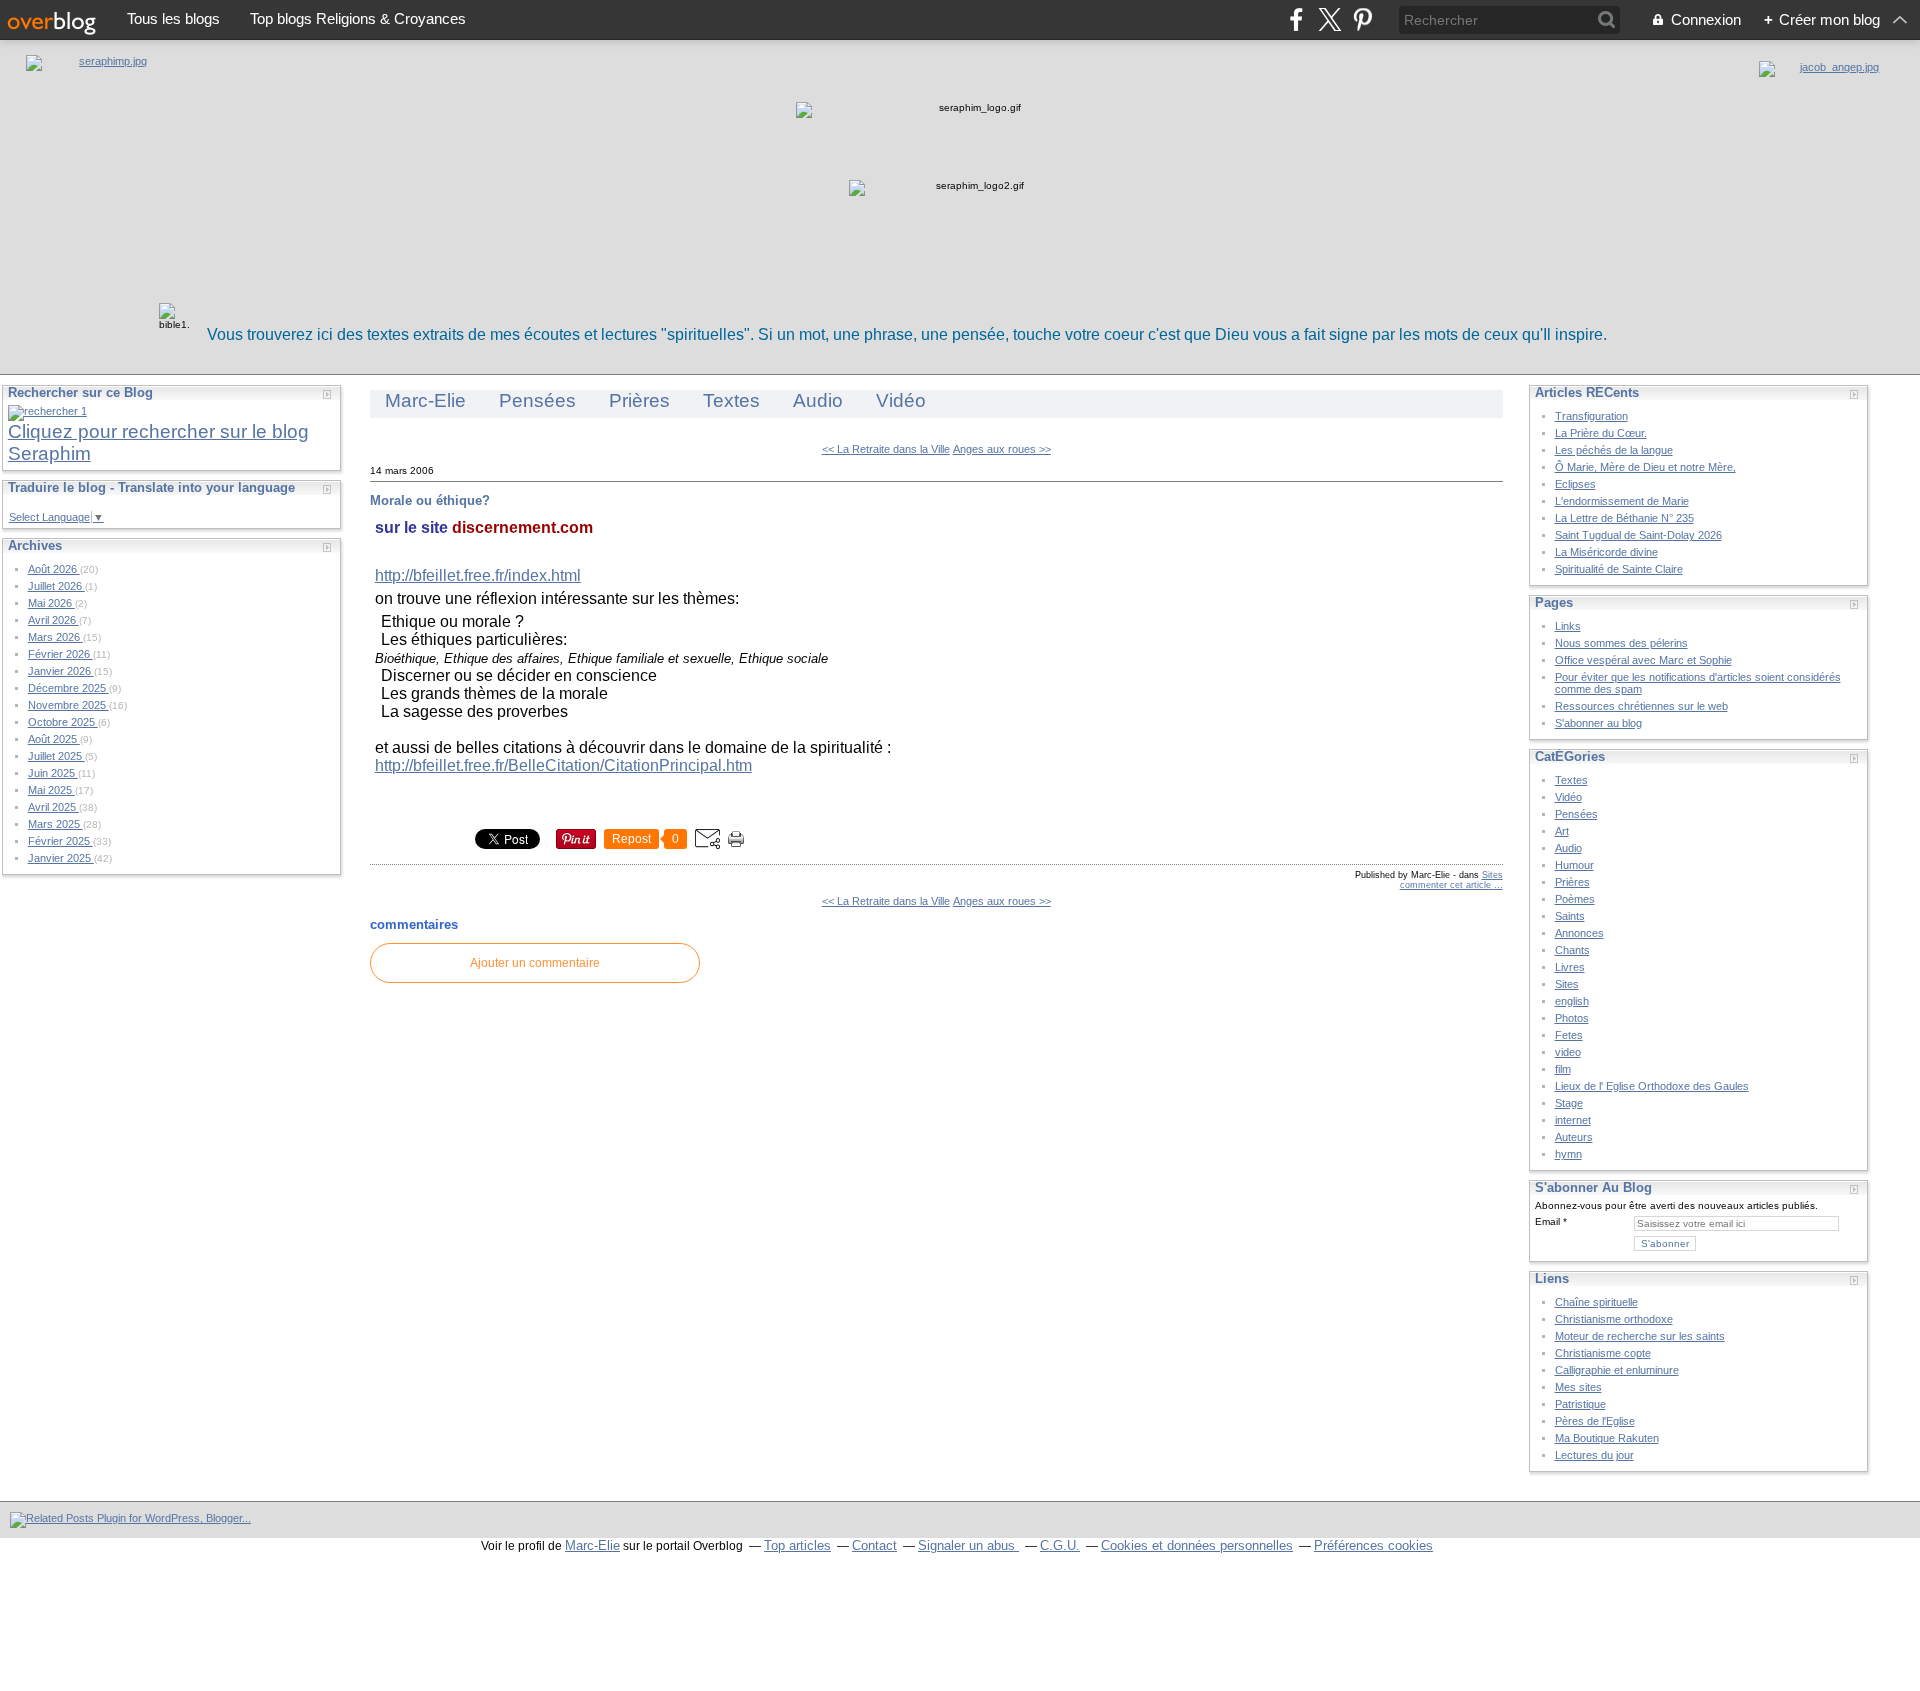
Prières (639, 400)
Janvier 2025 (61, 858)
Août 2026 (54, 569)
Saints (1570, 916)
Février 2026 (60, 654)
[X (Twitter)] (1329, 19)
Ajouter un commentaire (535, 963)
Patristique (1580, 1404)
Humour (1574, 865)
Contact (874, 1545)
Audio (818, 400)
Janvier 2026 (61, 671)
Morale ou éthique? (430, 500)
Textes (731, 400)
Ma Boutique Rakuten (1607, 1438)
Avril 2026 (53, 620)
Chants (1572, 950)
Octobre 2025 (63, 722)
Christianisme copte (1603, 1353)
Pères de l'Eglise (1595, 1421)
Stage (1569, 1103)
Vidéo (901, 400)
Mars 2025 (55, 824)
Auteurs (1574, 1137)
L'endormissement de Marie (1622, 501)
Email (1547, 1221)
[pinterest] (1362, 19)
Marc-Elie (425, 400)
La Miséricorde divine (1606, 552)
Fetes (1569, 1035)
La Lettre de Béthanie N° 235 (1624, 518)
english (1572, 1001)
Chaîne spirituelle (1596, 1302)
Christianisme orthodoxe (1614, 1319)
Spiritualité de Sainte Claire (1619, 569)
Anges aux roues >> (1002, 449)
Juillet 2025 (56, 756)
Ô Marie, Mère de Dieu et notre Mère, (1645, 467)
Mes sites (1578, 1387)
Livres (1570, 967)
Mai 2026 (51, 603)
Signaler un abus (968, 1545)
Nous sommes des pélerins (1621, 643)
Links (1568, 626)
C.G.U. (1060, 1545)
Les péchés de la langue (1614, 450)
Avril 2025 (53, 807)
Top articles (797, 1545)
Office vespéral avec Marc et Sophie (1643, 660)
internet (1573, 1120)
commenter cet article (1447, 885)
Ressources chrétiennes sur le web (1641, 706)
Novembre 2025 (68, 705)
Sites (1492, 875)
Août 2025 (54, 739)
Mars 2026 (55, 637)
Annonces (1579, 933)
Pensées (537, 400)
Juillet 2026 (56, 586)
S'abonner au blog (1598, 723)
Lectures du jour (1594, 1455)
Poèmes (1575, 899)
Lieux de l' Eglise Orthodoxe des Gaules (1652, 1086)
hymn (1568, 1154)
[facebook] (1296, 19)
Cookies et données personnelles (1197, 1545)
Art (1562, 831)
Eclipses (1575, 484)
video (1568, 1052)
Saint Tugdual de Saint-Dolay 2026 (1638, 535)
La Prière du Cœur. (1601, 433)
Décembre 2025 (68, 688)
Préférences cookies (1373, 1545)
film (1563, 1069)
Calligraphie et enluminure (1617, 1370)
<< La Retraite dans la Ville (886, 449)
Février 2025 (60, 841)
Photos (1572, 1018)
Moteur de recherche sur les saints (1640, 1336)
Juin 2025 (53, 773)
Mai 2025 (51, 790)
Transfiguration (1591, 416)
